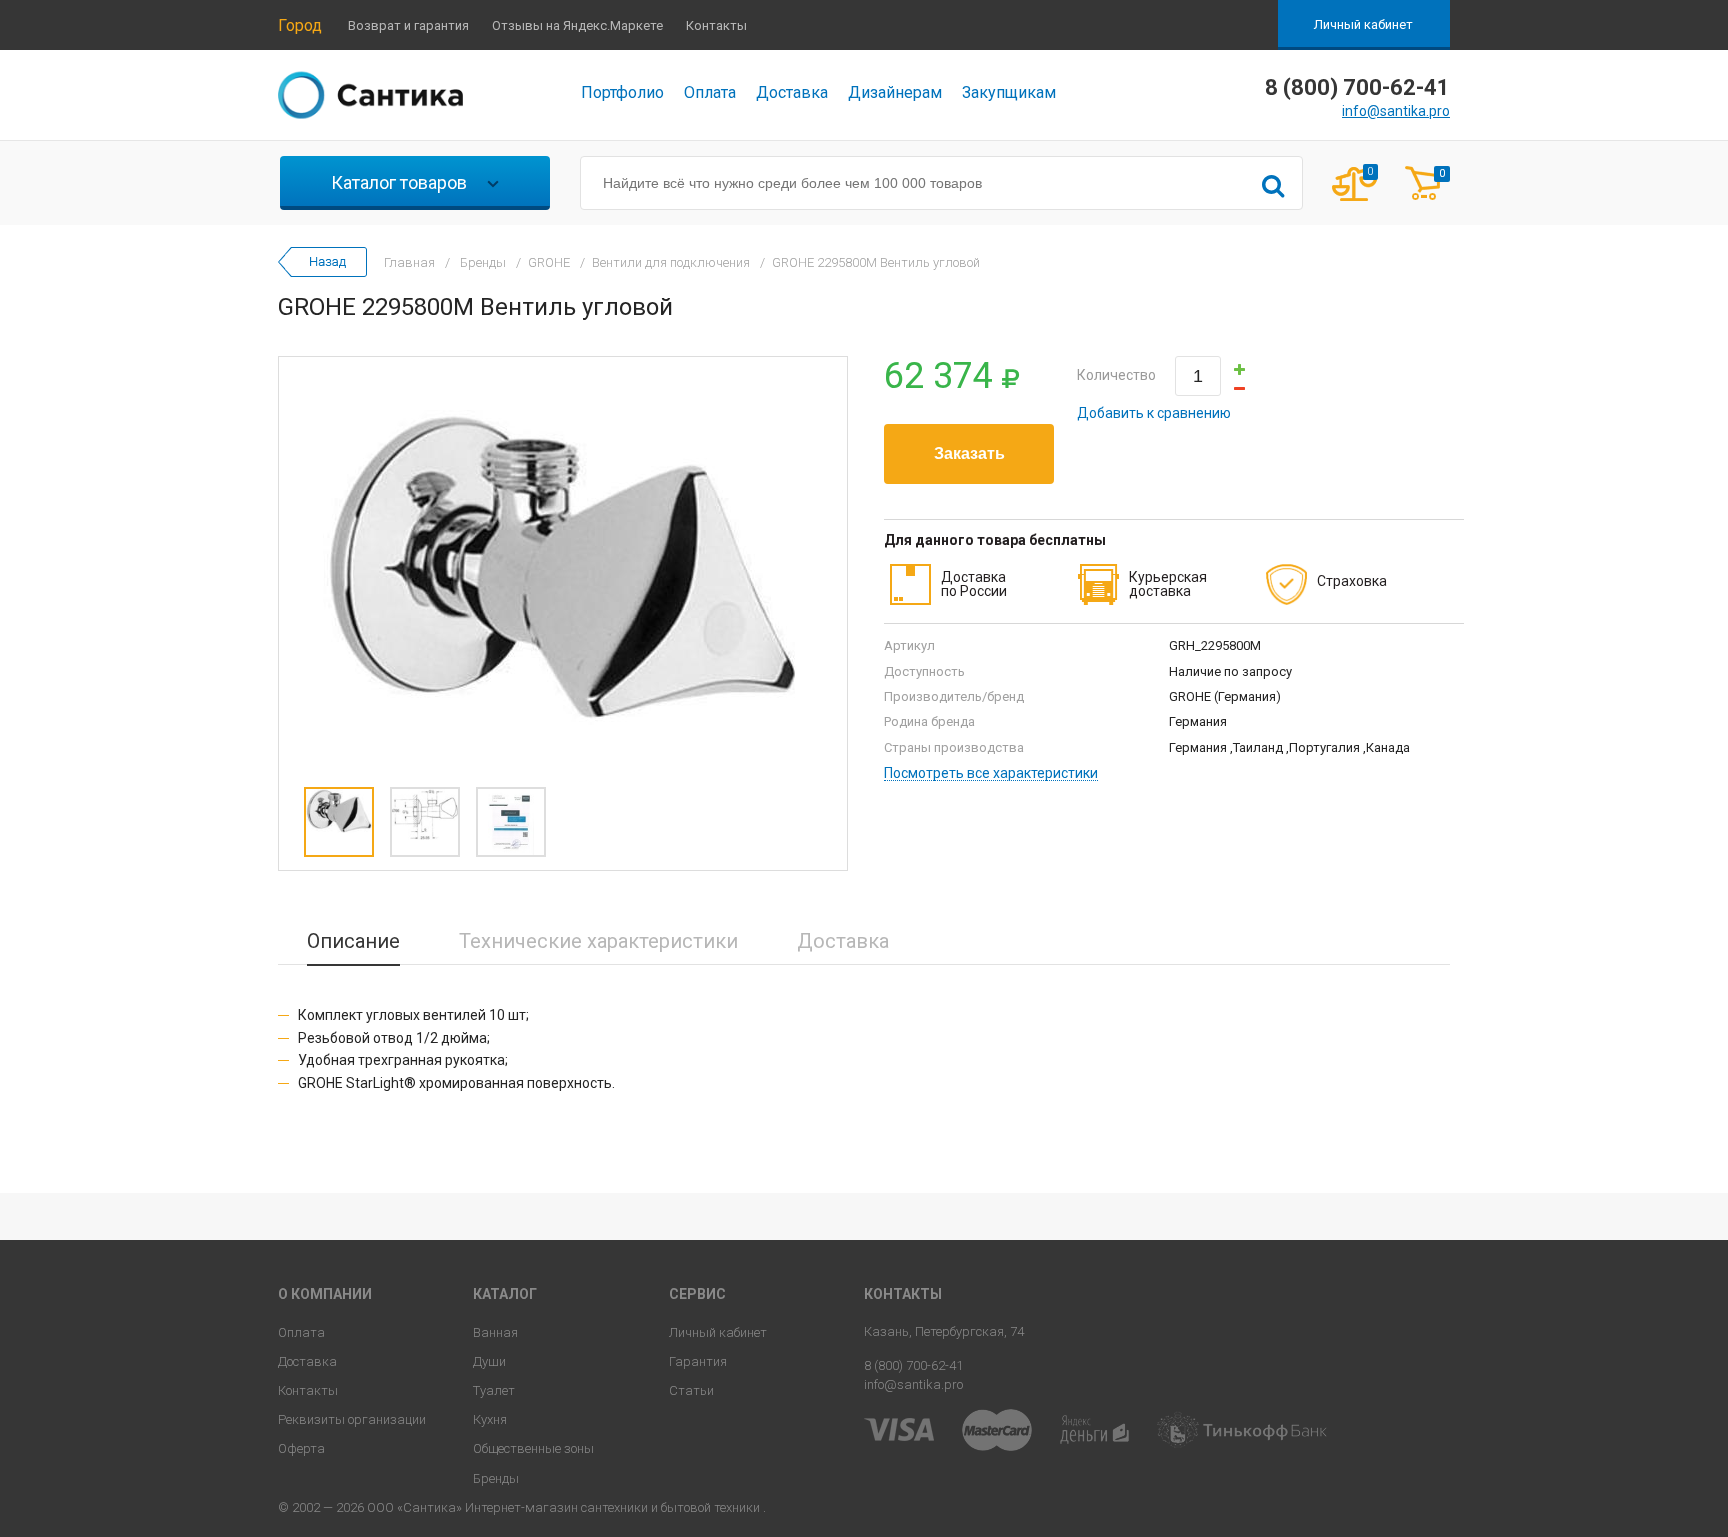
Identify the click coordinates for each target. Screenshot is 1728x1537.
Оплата (710, 92)
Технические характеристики (598, 941)
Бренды (496, 1478)
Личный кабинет (1363, 24)
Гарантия (698, 1361)
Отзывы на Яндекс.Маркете (577, 25)
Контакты (716, 25)
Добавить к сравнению (1154, 413)
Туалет (494, 1390)
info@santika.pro (1396, 111)
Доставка (792, 92)
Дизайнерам (895, 92)
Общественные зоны (533, 1448)
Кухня (490, 1419)
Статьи (691, 1390)
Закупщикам (1009, 92)
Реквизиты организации (352, 1419)
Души (489, 1361)
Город (300, 25)
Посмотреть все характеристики (991, 773)
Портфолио (622, 92)
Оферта (301, 1448)
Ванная (495, 1332)
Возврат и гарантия (408, 25)
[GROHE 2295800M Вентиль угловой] (563, 567)
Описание (353, 941)
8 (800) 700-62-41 (913, 1365)
